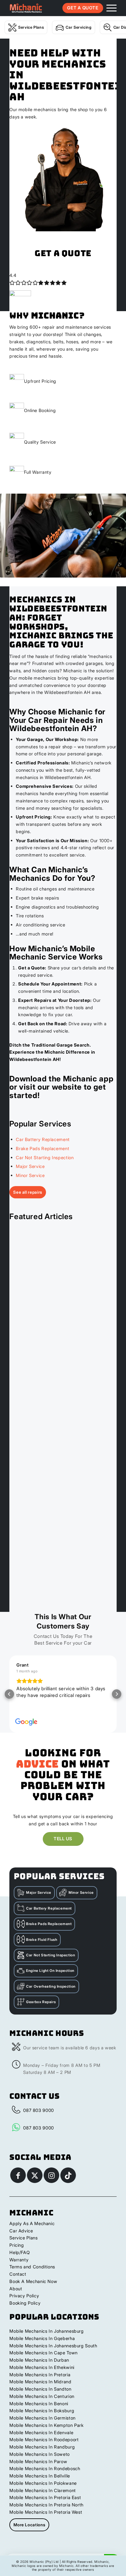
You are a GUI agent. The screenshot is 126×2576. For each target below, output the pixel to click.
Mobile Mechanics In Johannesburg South (53, 2346)
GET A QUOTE (83, 8)
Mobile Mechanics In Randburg (42, 2447)
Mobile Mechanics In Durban (39, 2360)
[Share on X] (35, 2175)
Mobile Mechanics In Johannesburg (46, 2331)
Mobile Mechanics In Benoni (39, 2404)
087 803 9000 (39, 2110)
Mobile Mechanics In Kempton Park (46, 2425)
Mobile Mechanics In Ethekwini (42, 2367)
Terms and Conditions (32, 2267)
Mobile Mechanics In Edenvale (41, 2433)
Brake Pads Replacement (42, 1149)
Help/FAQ (19, 2252)
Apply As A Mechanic (32, 2223)
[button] (9, 1694)
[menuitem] (109, 8)
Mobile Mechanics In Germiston (42, 2418)
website (67, 1087)
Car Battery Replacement (43, 1139)
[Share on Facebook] (18, 2175)
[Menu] (109, 8)
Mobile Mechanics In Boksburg (42, 2411)
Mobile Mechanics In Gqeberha (42, 2338)
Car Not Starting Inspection (45, 1158)
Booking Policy (25, 2303)
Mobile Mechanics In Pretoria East (45, 2497)
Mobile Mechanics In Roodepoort (44, 2440)
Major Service (30, 1166)
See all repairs (28, 1192)
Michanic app (88, 1079)
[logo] (26, 8)
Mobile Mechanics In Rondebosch (45, 2469)
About (16, 2289)
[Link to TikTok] (68, 2175)
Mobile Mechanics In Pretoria (40, 2375)
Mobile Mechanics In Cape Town (44, 2353)
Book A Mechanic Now (33, 2281)
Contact (18, 2274)
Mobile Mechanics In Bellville (40, 2476)
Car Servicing (79, 27)
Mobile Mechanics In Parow (38, 2462)
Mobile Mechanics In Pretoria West (46, 2512)
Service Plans (31, 27)
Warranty (19, 2260)
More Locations (29, 2525)
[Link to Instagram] (51, 2175)
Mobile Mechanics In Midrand (40, 2382)
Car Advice (21, 2231)
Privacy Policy (24, 2296)
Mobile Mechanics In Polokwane (43, 2483)
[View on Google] (26, 1722)
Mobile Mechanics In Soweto (40, 2454)
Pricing (17, 2245)
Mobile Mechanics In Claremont (43, 2490)
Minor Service (30, 1175)
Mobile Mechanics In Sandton (40, 2389)
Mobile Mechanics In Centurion (42, 2396)
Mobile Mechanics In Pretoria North (46, 2505)
